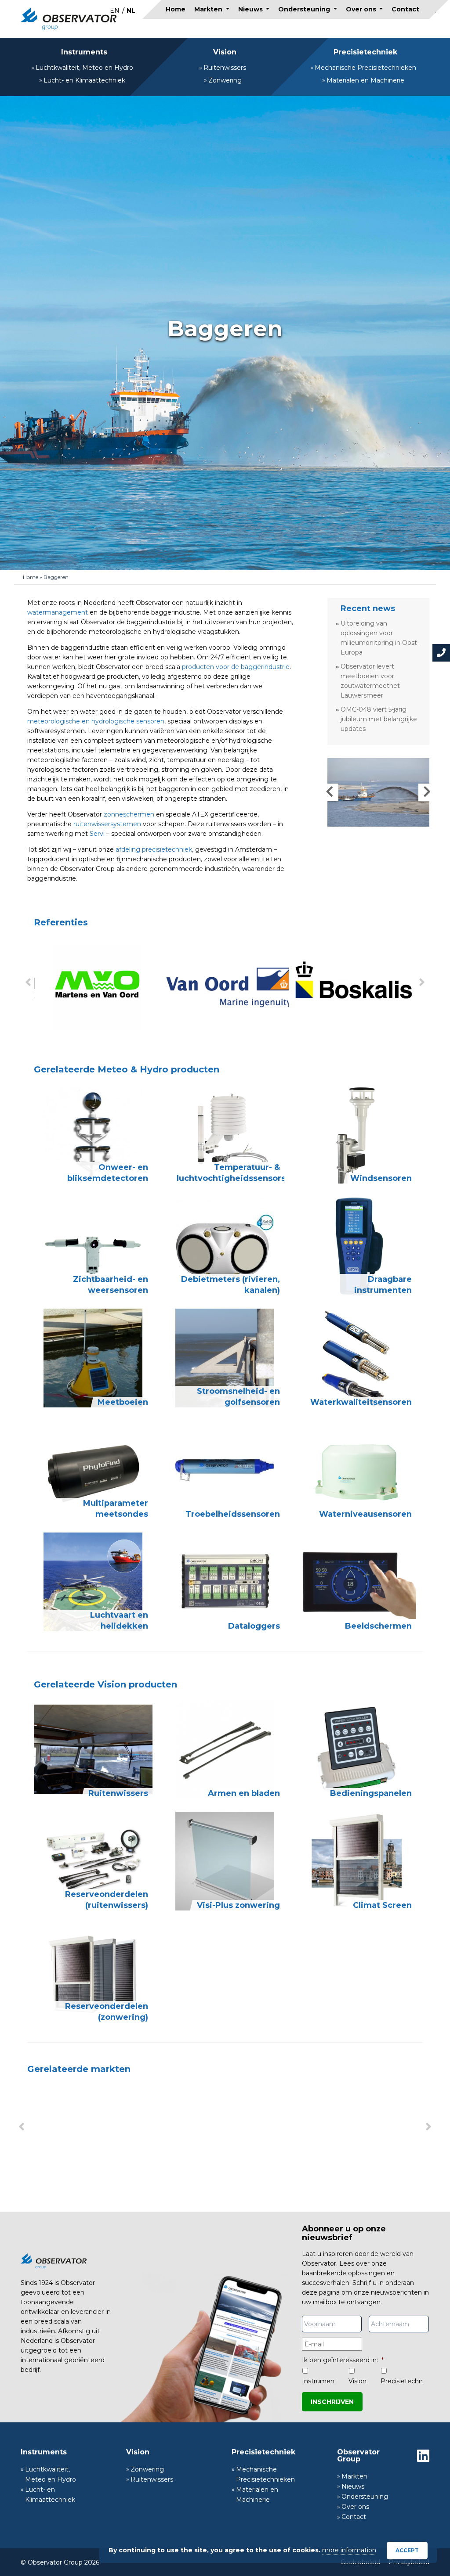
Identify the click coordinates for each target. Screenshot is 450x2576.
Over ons (362, 9)
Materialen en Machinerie (365, 80)
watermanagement (58, 612)
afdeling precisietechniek (154, 849)
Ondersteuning (305, 9)
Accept (407, 2550)
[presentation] (28, 982)
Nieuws (251, 9)
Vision (225, 52)
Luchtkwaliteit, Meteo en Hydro (84, 68)
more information (349, 2550)
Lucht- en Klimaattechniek (84, 80)
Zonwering (225, 80)
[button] (330, 792)
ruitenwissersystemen (107, 824)
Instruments (84, 52)
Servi (97, 834)
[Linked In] (423, 2456)
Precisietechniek (365, 52)
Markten (209, 9)
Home (176, 9)
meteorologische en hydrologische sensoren (96, 721)
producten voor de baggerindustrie (236, 667)
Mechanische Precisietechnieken (365, 68)
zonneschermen (129, 814)
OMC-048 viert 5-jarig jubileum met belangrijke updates (379, 719)
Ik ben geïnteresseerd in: (343, 2360)
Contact (405, 9)
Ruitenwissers (225, 68)
